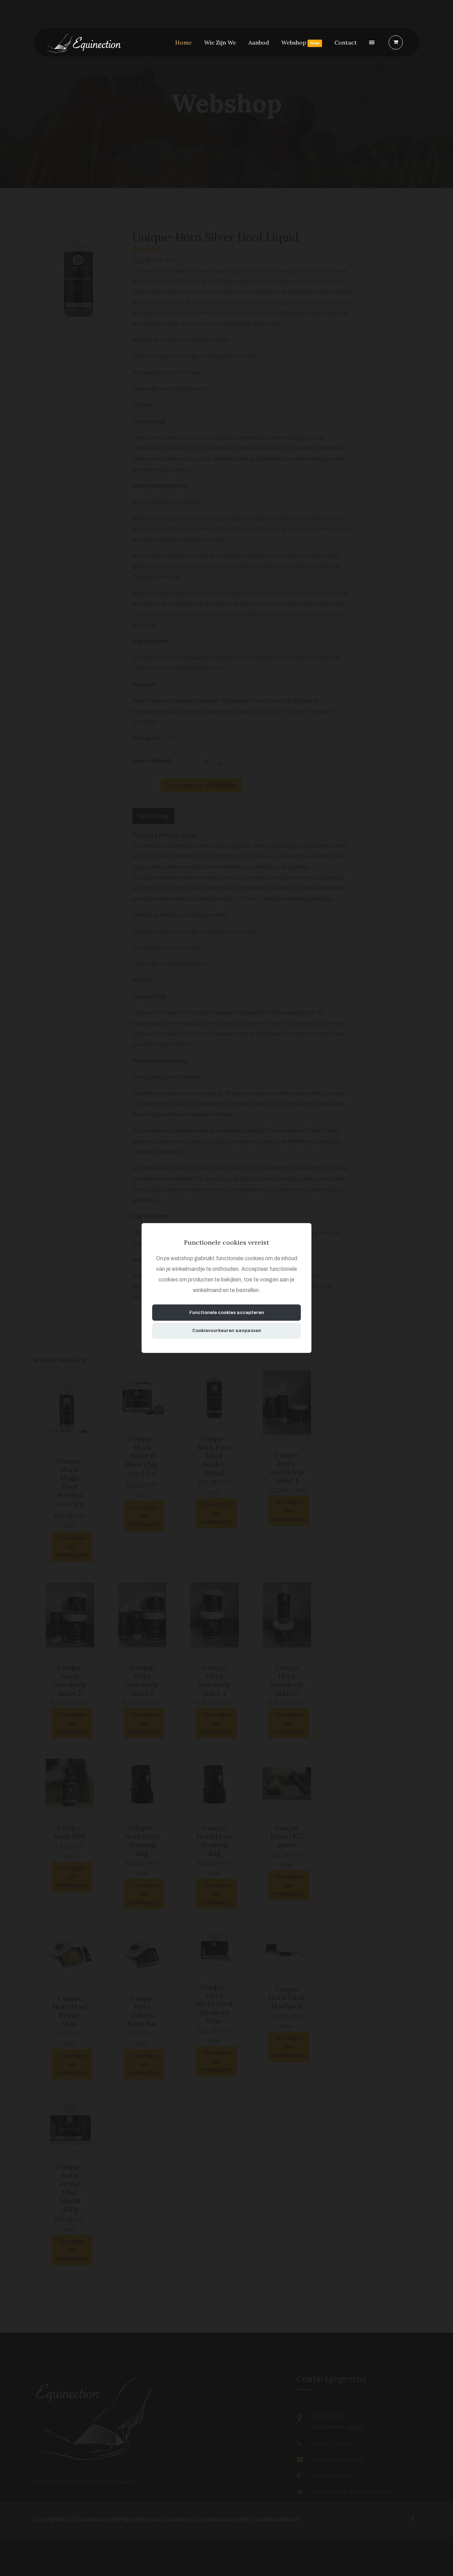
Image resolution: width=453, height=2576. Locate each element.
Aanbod (259, 42)
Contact (346, 42)
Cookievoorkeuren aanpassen (227, 1330)
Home (184, 42)
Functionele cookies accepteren (227, 1312)
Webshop (300, 42)
